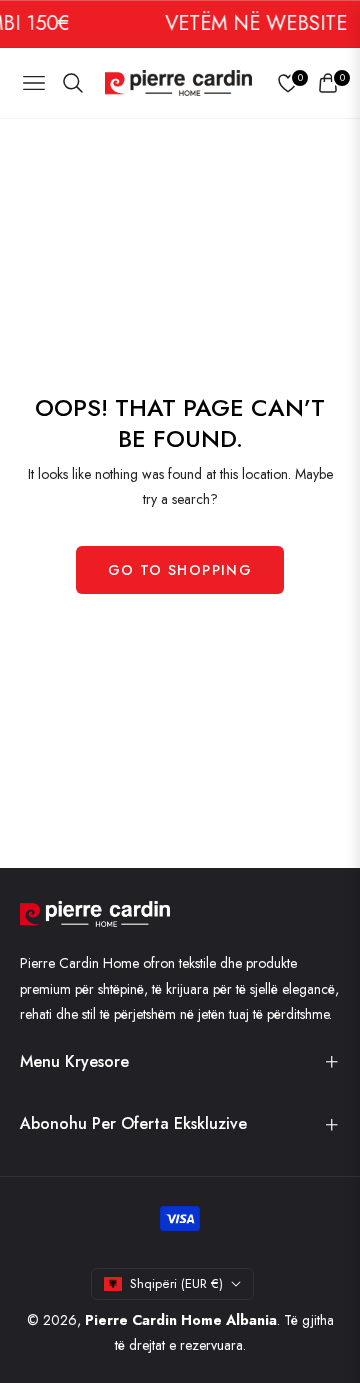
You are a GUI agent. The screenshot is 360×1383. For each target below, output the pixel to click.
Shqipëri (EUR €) (176, 1283)
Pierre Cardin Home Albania (181, 1320)
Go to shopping (180, 570)
